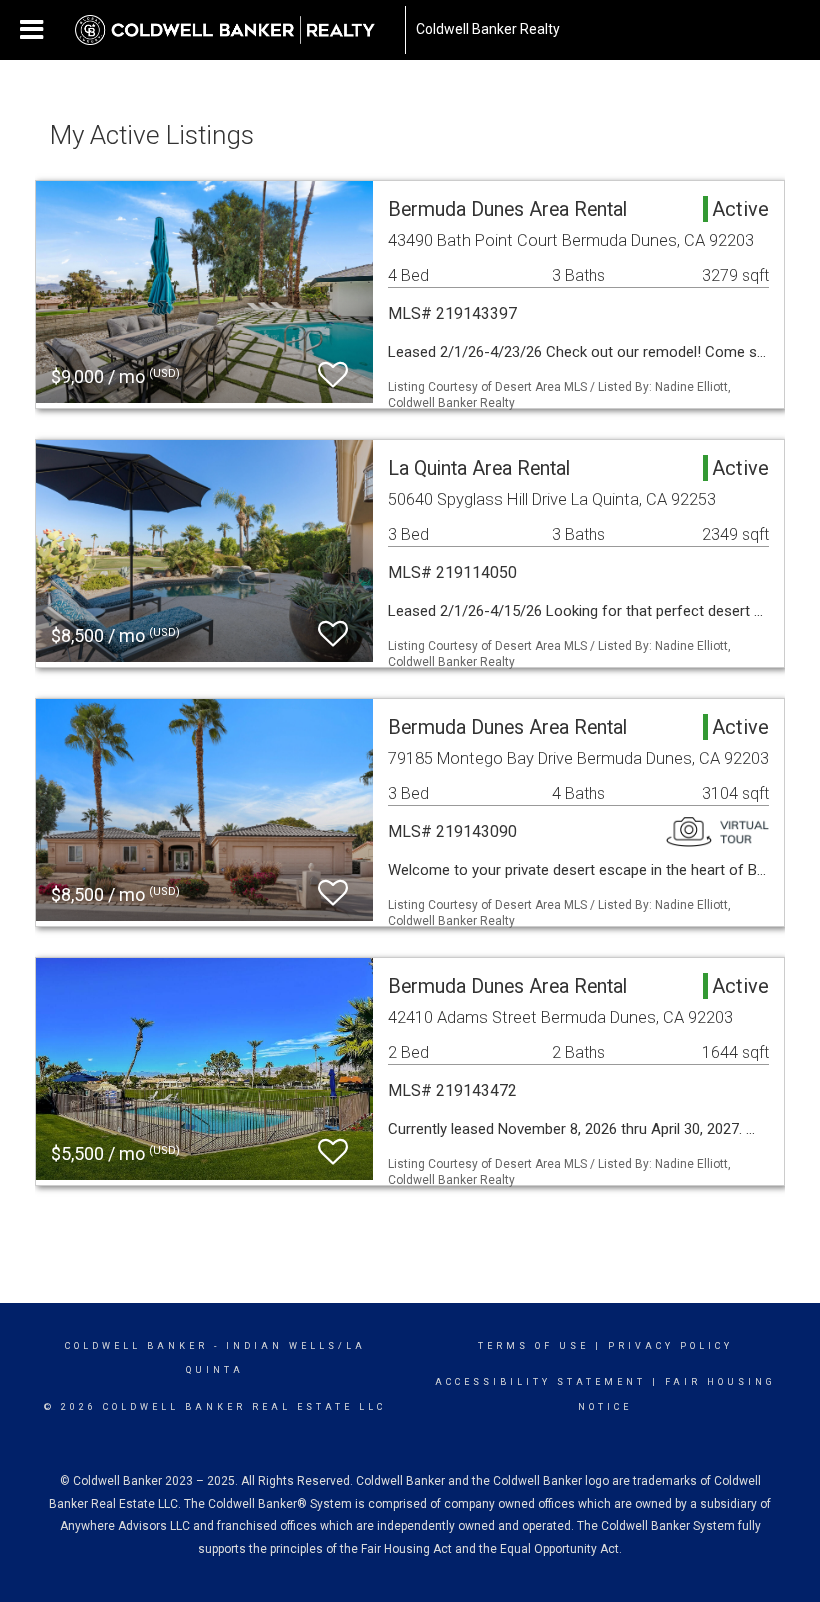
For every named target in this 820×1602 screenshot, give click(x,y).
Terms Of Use (533, 1346)
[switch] (333, 375)
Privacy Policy (670, 1346)
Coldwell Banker (136, 1346)
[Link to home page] (235, 30)
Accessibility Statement (540, 1382)
